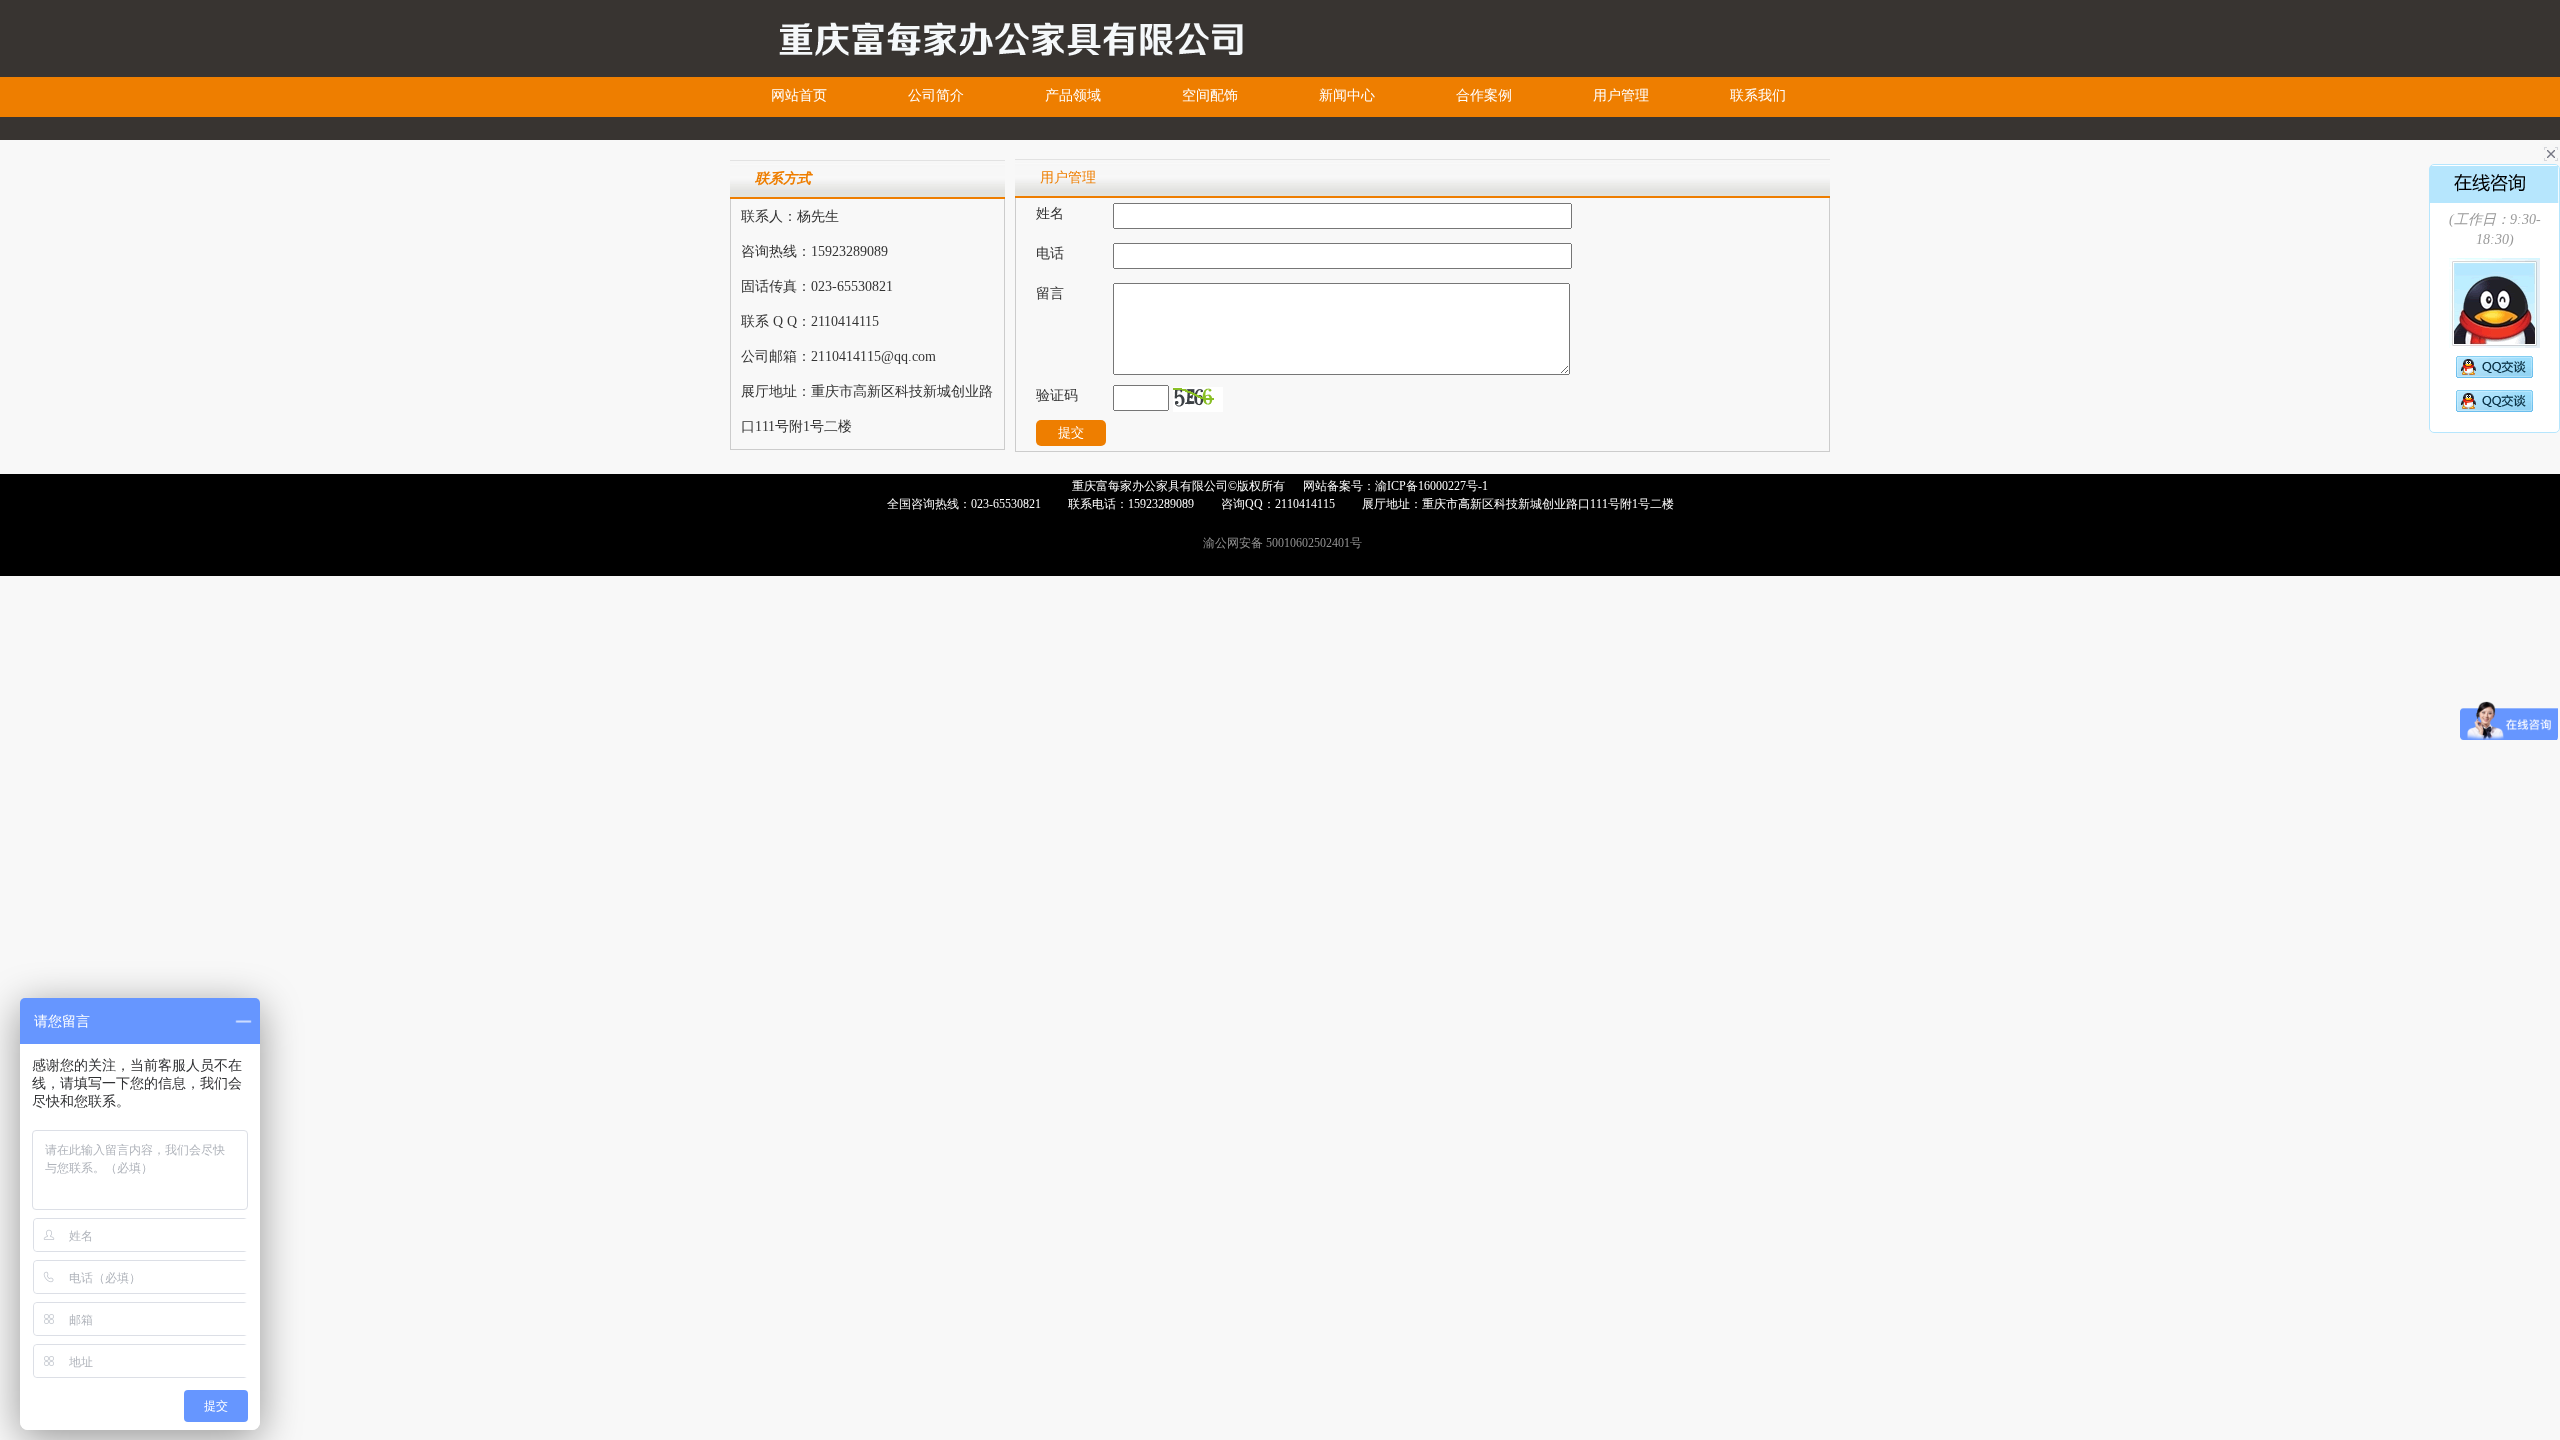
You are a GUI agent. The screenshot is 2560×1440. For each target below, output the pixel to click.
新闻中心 (1347, 95)
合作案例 (1484, 95)
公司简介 (936, 95)
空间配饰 (1210, 95)
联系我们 (1758, 95)
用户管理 (1621, 95)
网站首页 (799, 95)
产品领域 (1073, 95)
